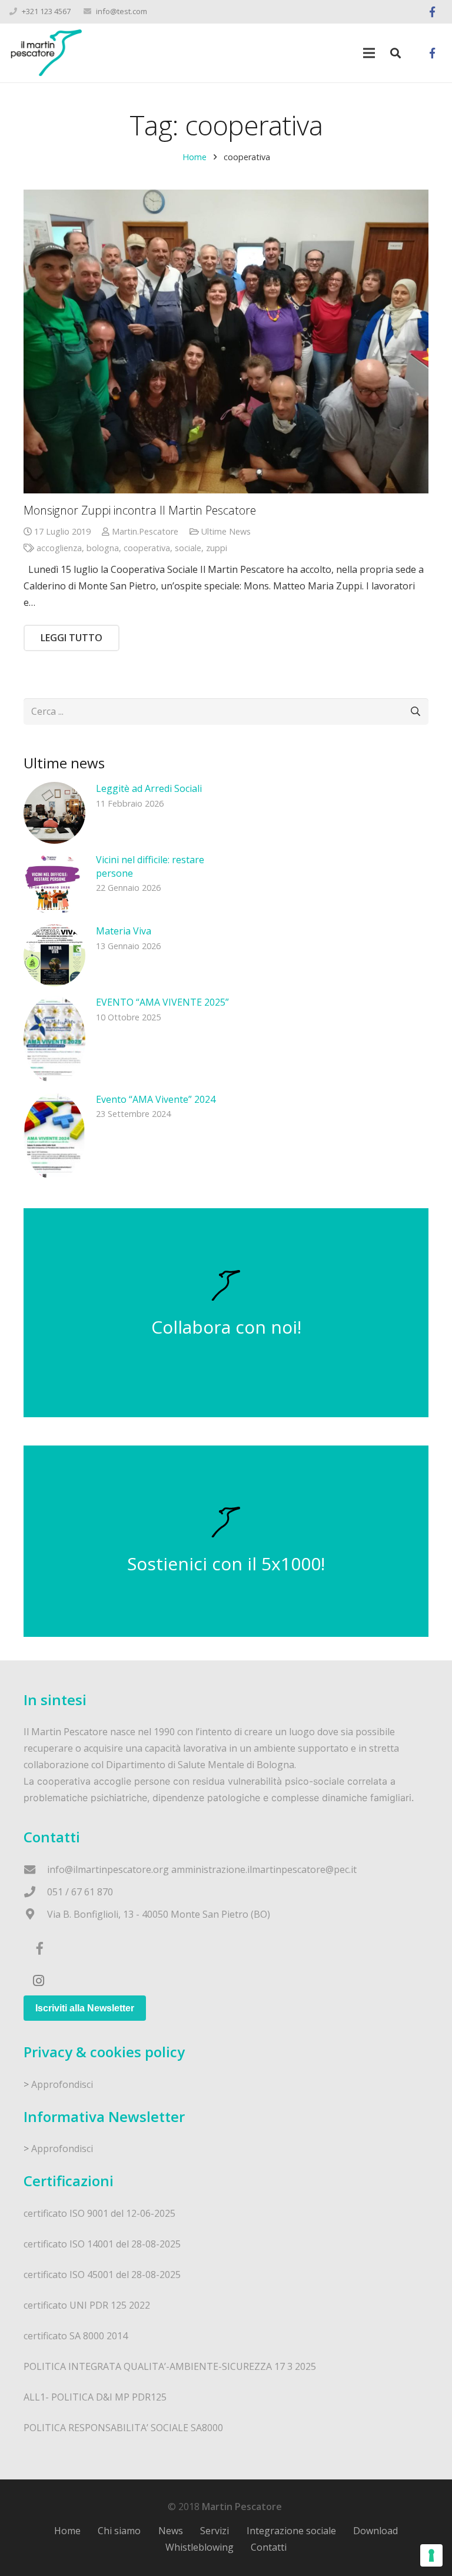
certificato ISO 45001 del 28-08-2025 (102, 2275)
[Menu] (369, 53)
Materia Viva (124, 931)
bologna (103, 548)
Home (195, 157)
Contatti (269, 2547)
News (171, 2531)
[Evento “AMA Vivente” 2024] (54, 1137)
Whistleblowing (200, 2547)
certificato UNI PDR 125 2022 (87, 2305)
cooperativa (147, 548)
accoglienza (59, 548)
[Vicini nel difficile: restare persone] (54, 884)
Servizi (215, 2531)
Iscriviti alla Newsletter (85, 2008)
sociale (188, 548)
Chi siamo (119, 2531)
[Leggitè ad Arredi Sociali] (54, 813)
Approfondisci (62, 2084)
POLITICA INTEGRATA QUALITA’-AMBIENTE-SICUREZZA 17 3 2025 (170, 2366)
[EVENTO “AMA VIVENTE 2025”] (54, 1040)
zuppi (217, 548)
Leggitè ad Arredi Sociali (149, 788)
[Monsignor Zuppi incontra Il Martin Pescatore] (226, 342)
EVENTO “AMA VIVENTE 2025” (162, 1002)
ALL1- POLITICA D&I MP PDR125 (95, 2397)
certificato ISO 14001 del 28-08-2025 (102, 2244)
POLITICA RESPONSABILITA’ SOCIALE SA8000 (123, 2428)
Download (375, 2531)
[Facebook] (432, 12)
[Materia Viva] (54, 955)
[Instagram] (38, 1981)
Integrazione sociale (291, 2531)
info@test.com (122, 11)
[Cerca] (395, 53)
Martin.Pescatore (145, 531)
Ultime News (226, 531)
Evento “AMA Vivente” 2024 (156, 1099)
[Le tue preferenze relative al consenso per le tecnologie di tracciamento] (431, 2555)
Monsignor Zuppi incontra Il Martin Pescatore (140, 510)
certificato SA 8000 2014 (76, 2336)
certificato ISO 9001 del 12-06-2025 (99, 2213)
